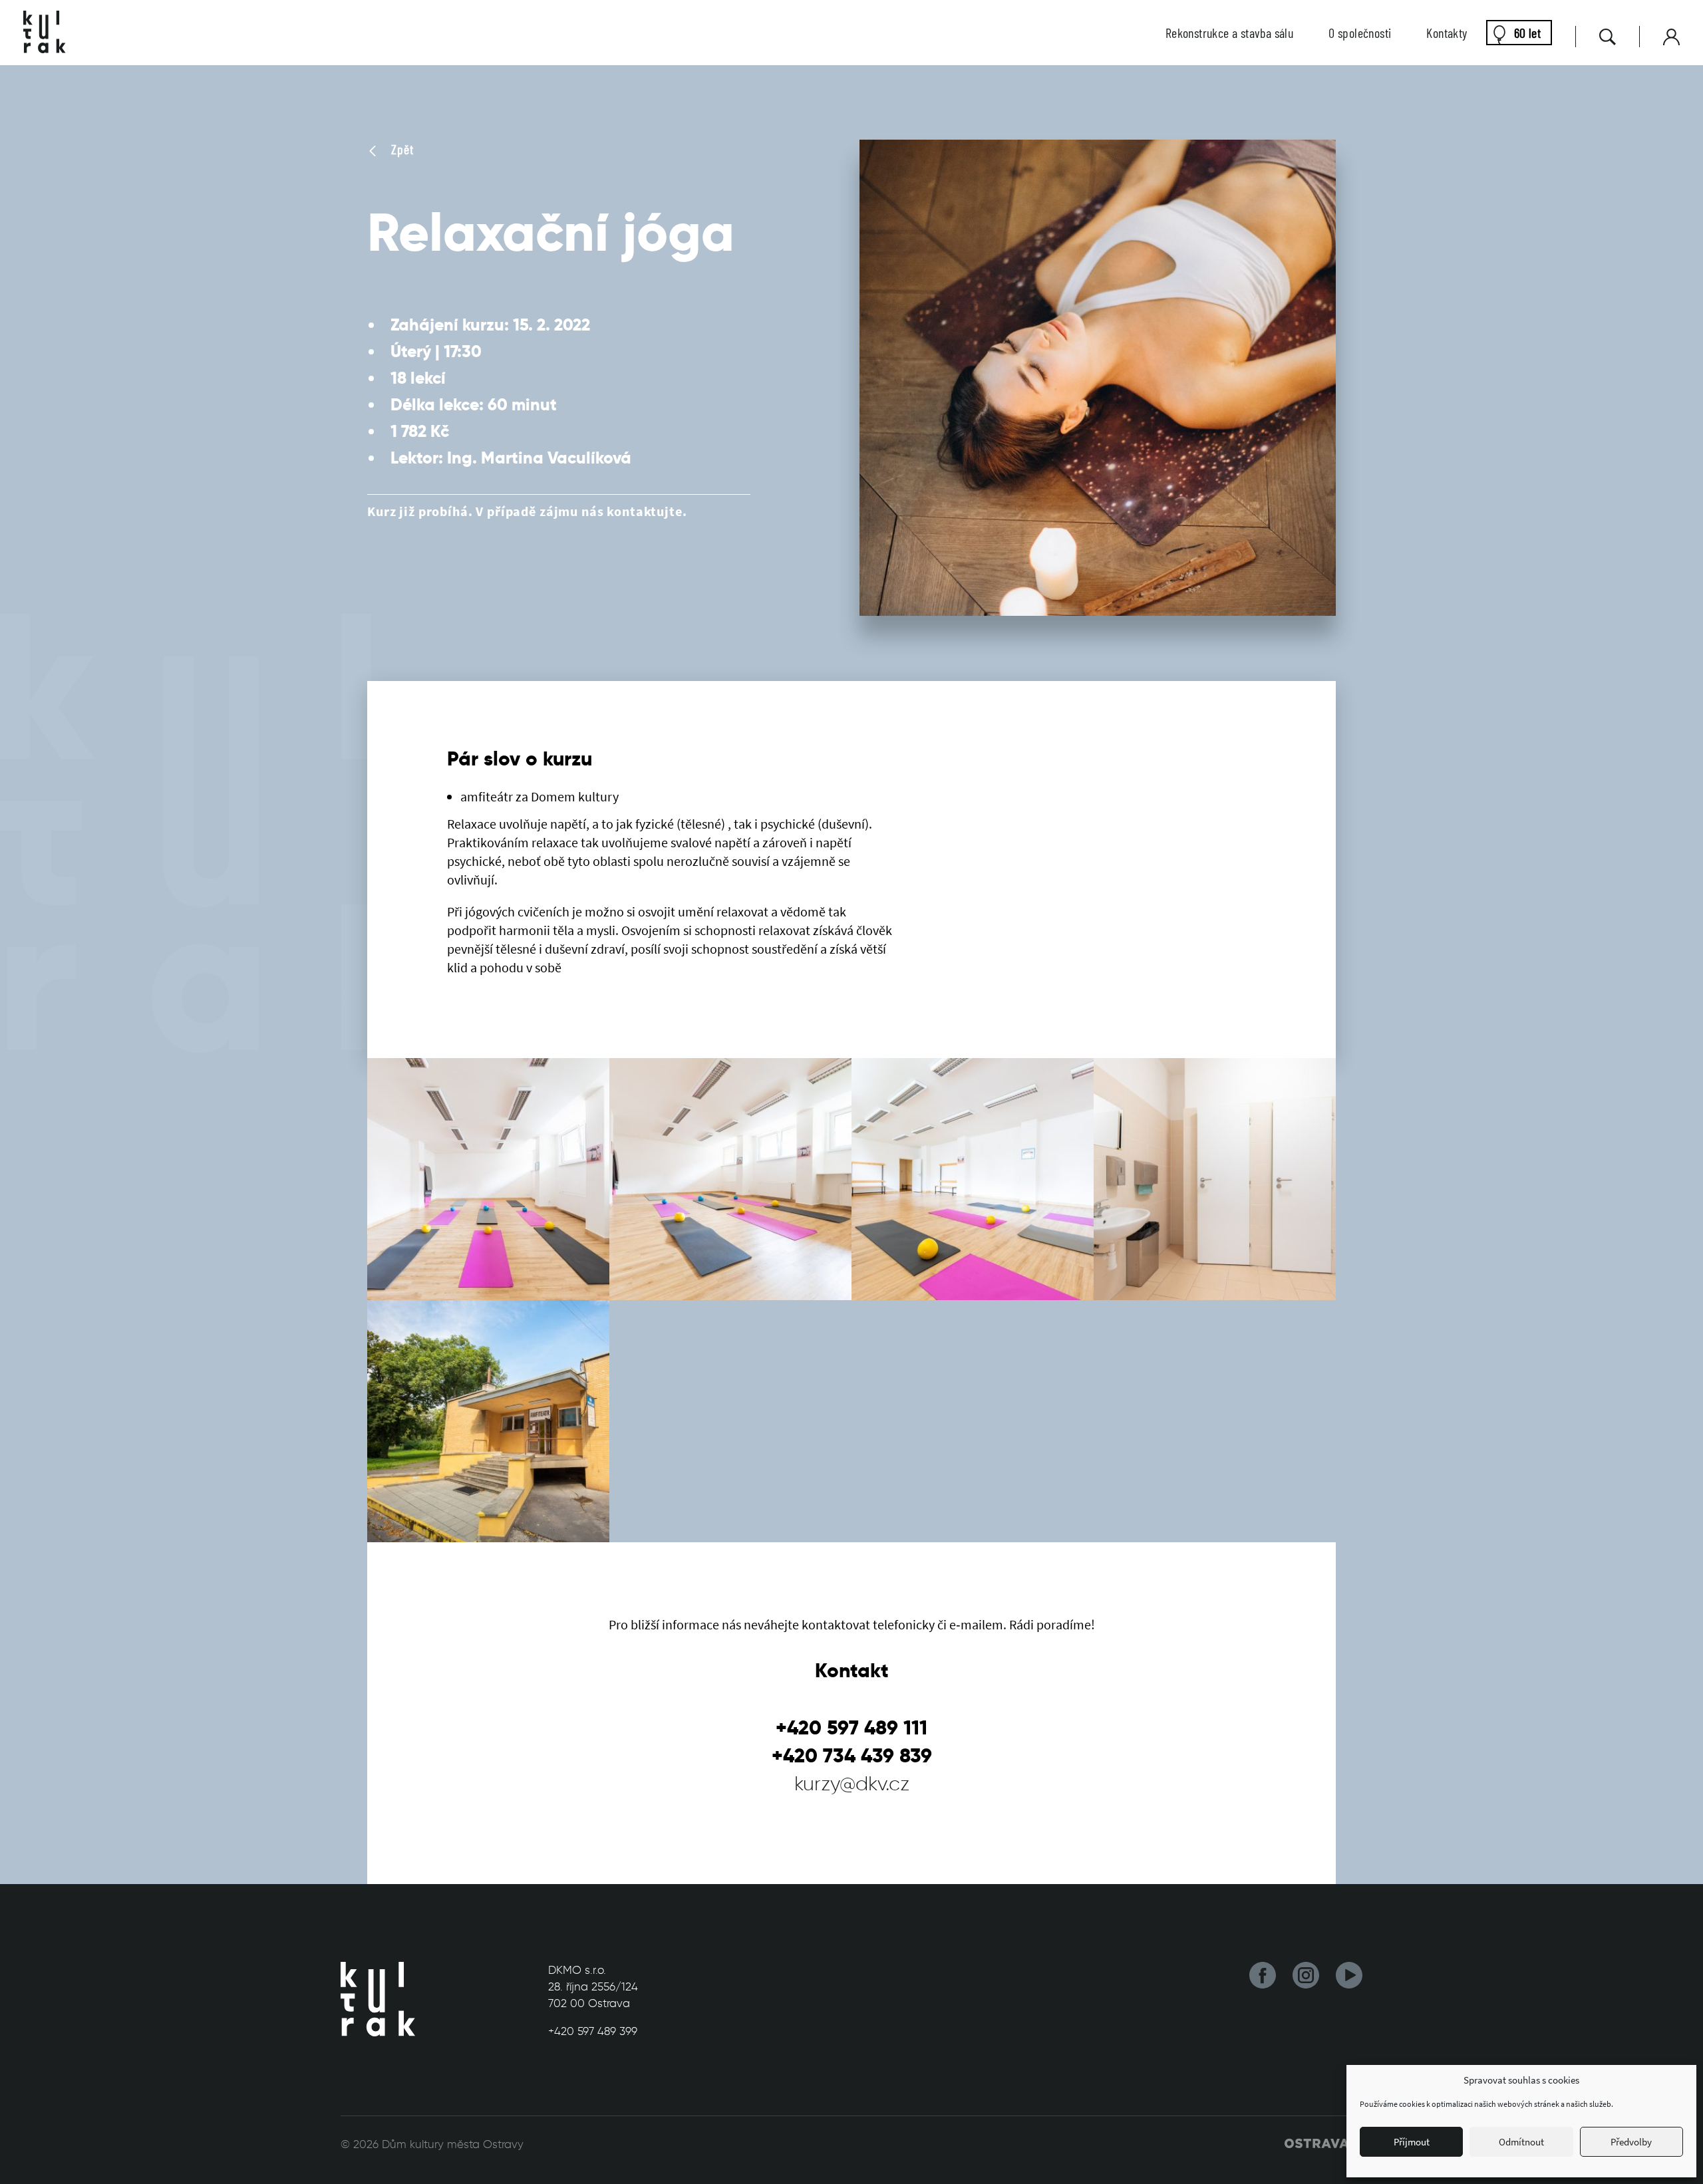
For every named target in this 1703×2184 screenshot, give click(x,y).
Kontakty (1447, 33)
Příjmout (1412, 2142)
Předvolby (1631, 2142)
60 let (1527, 33)
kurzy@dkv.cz (852, 1783)
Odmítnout (1521, 2142)
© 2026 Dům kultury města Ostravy (432, 2144)
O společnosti (1360, 33)
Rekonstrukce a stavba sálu (1229, 33)
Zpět (401, 149)
